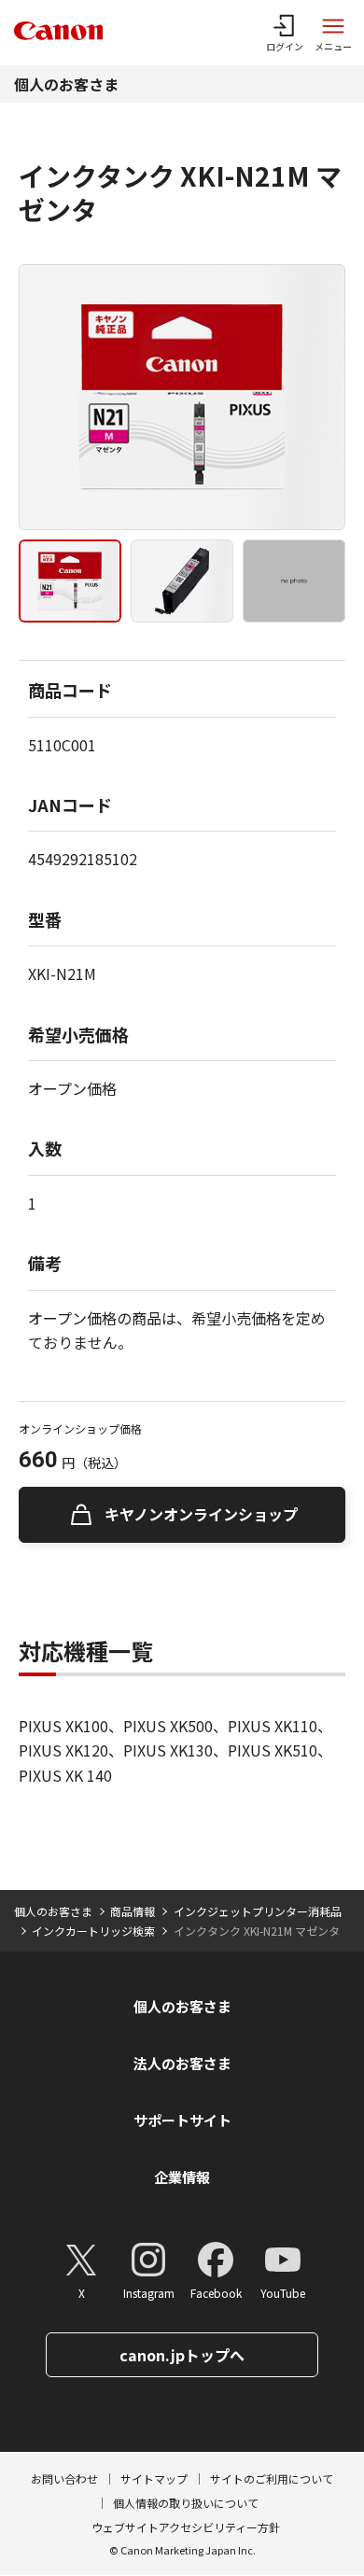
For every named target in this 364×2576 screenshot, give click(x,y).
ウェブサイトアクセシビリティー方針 (186, 2527)
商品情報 (133, 1911)
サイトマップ (154, 2478)
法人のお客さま (182, 2063)
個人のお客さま (66, 84)
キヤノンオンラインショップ (201, 1514)
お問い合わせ (64, 2478)
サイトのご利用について (272, 2478)
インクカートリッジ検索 (93, 1931)
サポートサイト (182, 2120)
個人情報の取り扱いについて (186, 2503)
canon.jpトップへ (182, 2355)
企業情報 (182, 2177)
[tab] (70, 581)
